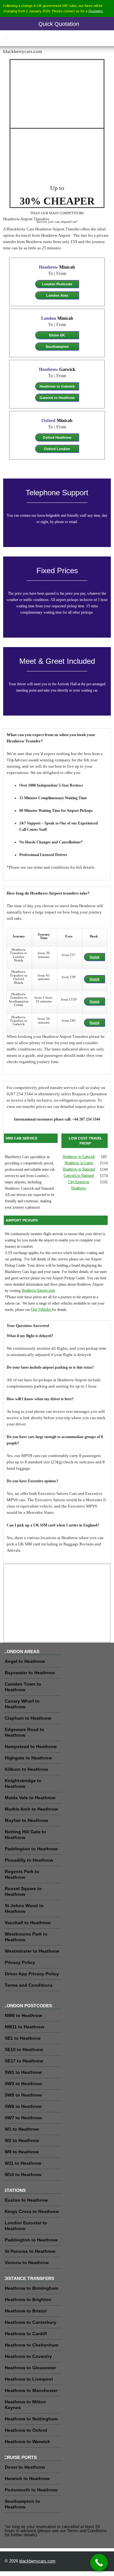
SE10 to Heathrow (24, 2049)
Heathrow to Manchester (31, 2390)
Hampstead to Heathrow (31, 1746)
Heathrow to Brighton (28, 2299)
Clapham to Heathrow (28, 1718)
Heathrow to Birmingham (32, 2288)
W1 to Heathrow (22, 2129)
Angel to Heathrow (25, 1661)
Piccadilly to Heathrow (29, 1860)
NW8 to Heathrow (23, 2015)
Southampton (57, 347)
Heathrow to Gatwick (57, 386)
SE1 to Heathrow (23, 2038)
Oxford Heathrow (57, 437)
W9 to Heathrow (22, 2152)
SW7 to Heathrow (23, 2118)
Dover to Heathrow (25, 2467)
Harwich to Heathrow (27, 2478)
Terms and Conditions (29, 1985)
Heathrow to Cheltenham (32, 2345)
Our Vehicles (41, 1309)
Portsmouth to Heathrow (31, 2490)
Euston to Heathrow (26, 2200)
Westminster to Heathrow (32, 1951)
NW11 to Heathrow (25, 2027)
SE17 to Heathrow (24, 2061)
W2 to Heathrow (22, 2140)
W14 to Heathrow (23, 2174)
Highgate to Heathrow (28, 1758)
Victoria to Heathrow (27, 2263)
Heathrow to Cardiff (26, 2334)
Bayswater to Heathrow (30, 1673)
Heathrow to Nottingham (31, 2419)
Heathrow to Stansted (79, 1169)
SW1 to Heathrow (23, 2072)
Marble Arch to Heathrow (31, 1809)
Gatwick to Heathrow (57, 398)
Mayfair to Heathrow (26, 1820)
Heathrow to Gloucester (30, 2368)
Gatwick (57, 369)
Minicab (57, 267)
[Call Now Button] (99, 2563)
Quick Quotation (59, 24)
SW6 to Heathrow (23, 2106)
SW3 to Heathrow (23, 2084)
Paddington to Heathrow (31, 1849)
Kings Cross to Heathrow (32, 2211)
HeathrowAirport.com (38, 1291)
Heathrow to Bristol (26, 2311)
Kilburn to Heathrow (26, 1769)
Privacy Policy (20, 1962)
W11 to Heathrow (23, 2163)
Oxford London (57, 449)
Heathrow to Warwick (27, 2442)
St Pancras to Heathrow (30, 2251)
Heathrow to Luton (79, 1163)
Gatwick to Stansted (79, 1176)
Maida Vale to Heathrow (30, 1798)
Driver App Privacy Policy (32, 1974)
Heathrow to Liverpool (29, 2379)
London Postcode (57, 284)
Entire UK (57, 335)
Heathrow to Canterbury (31, 2322)
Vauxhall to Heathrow (28, 1923)
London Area (57, 295)
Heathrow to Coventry (28, 2356)
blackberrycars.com (37, 2561)
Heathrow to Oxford (26, 2430)
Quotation (96, 11)
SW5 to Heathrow (23, 2095)
